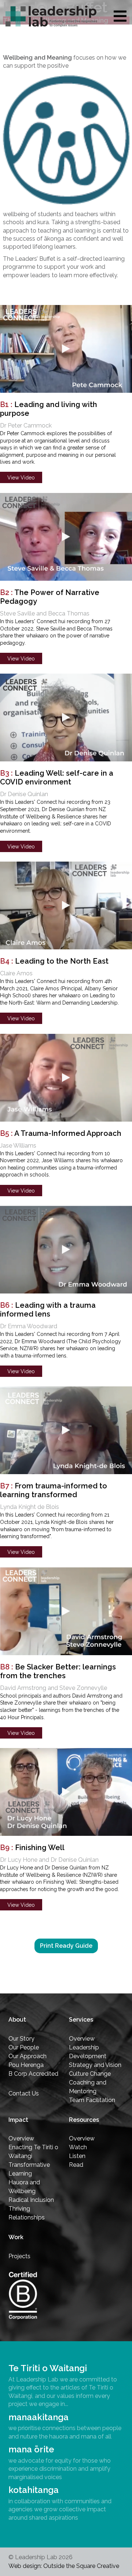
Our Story (21, 2039)
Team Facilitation (92, 2100)
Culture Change (90, 2074)
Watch (78, 2147)
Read (76, 2165)
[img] (120, 16)
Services (81, 2020)
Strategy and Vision (95, 2065)
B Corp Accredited (33, 2074)
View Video (21, 478)
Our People (24, 2047)
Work (16, 2237)
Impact (18, 2120)
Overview (82, 2039)
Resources (84, 2120)
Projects (19, 2256)
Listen (77, 2156)
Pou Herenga (26, 2065)
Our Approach (27, 2056)
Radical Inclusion (31, 2200)
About (17, 2020)
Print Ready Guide (66, 1946)
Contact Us (24, 2093)
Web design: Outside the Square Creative (64, 2566)
